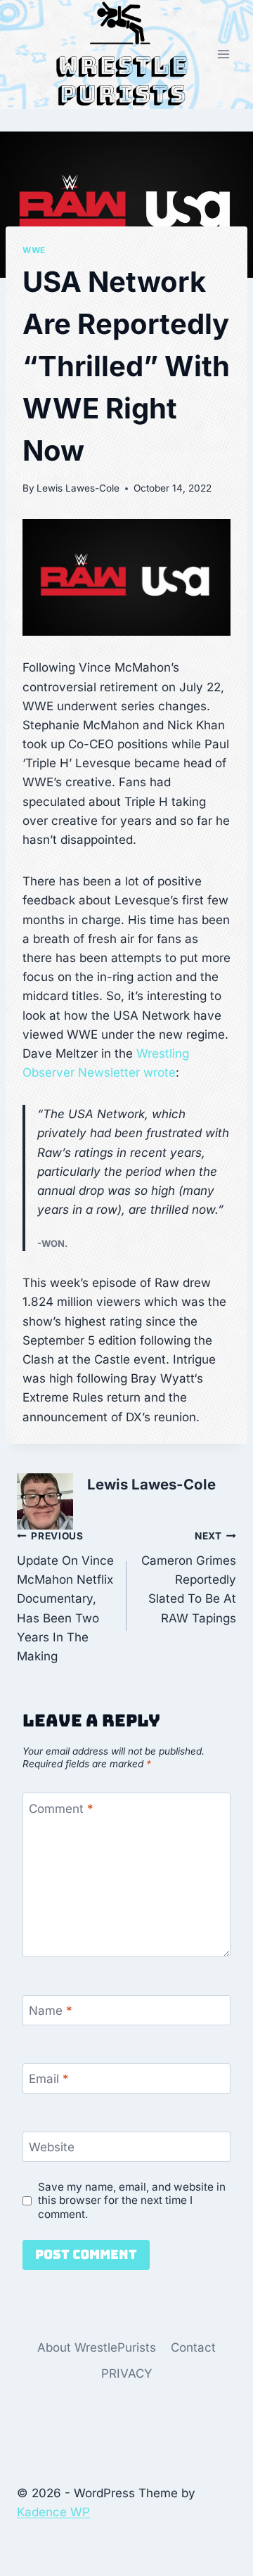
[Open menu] (223, 55)
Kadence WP (53, 2512)
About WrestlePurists (97, 2347)
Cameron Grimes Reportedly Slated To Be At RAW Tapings (189, 1577)
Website (52, 2147)
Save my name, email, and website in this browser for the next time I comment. (132, 2201)
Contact (193, 2347)
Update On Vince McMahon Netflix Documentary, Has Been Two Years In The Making (65, 1597)
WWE (34, 250)
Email (49, 2079)
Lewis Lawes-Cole (78, 488)
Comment (61, 1809)
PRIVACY (127, 2373)
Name (51, 2011)
